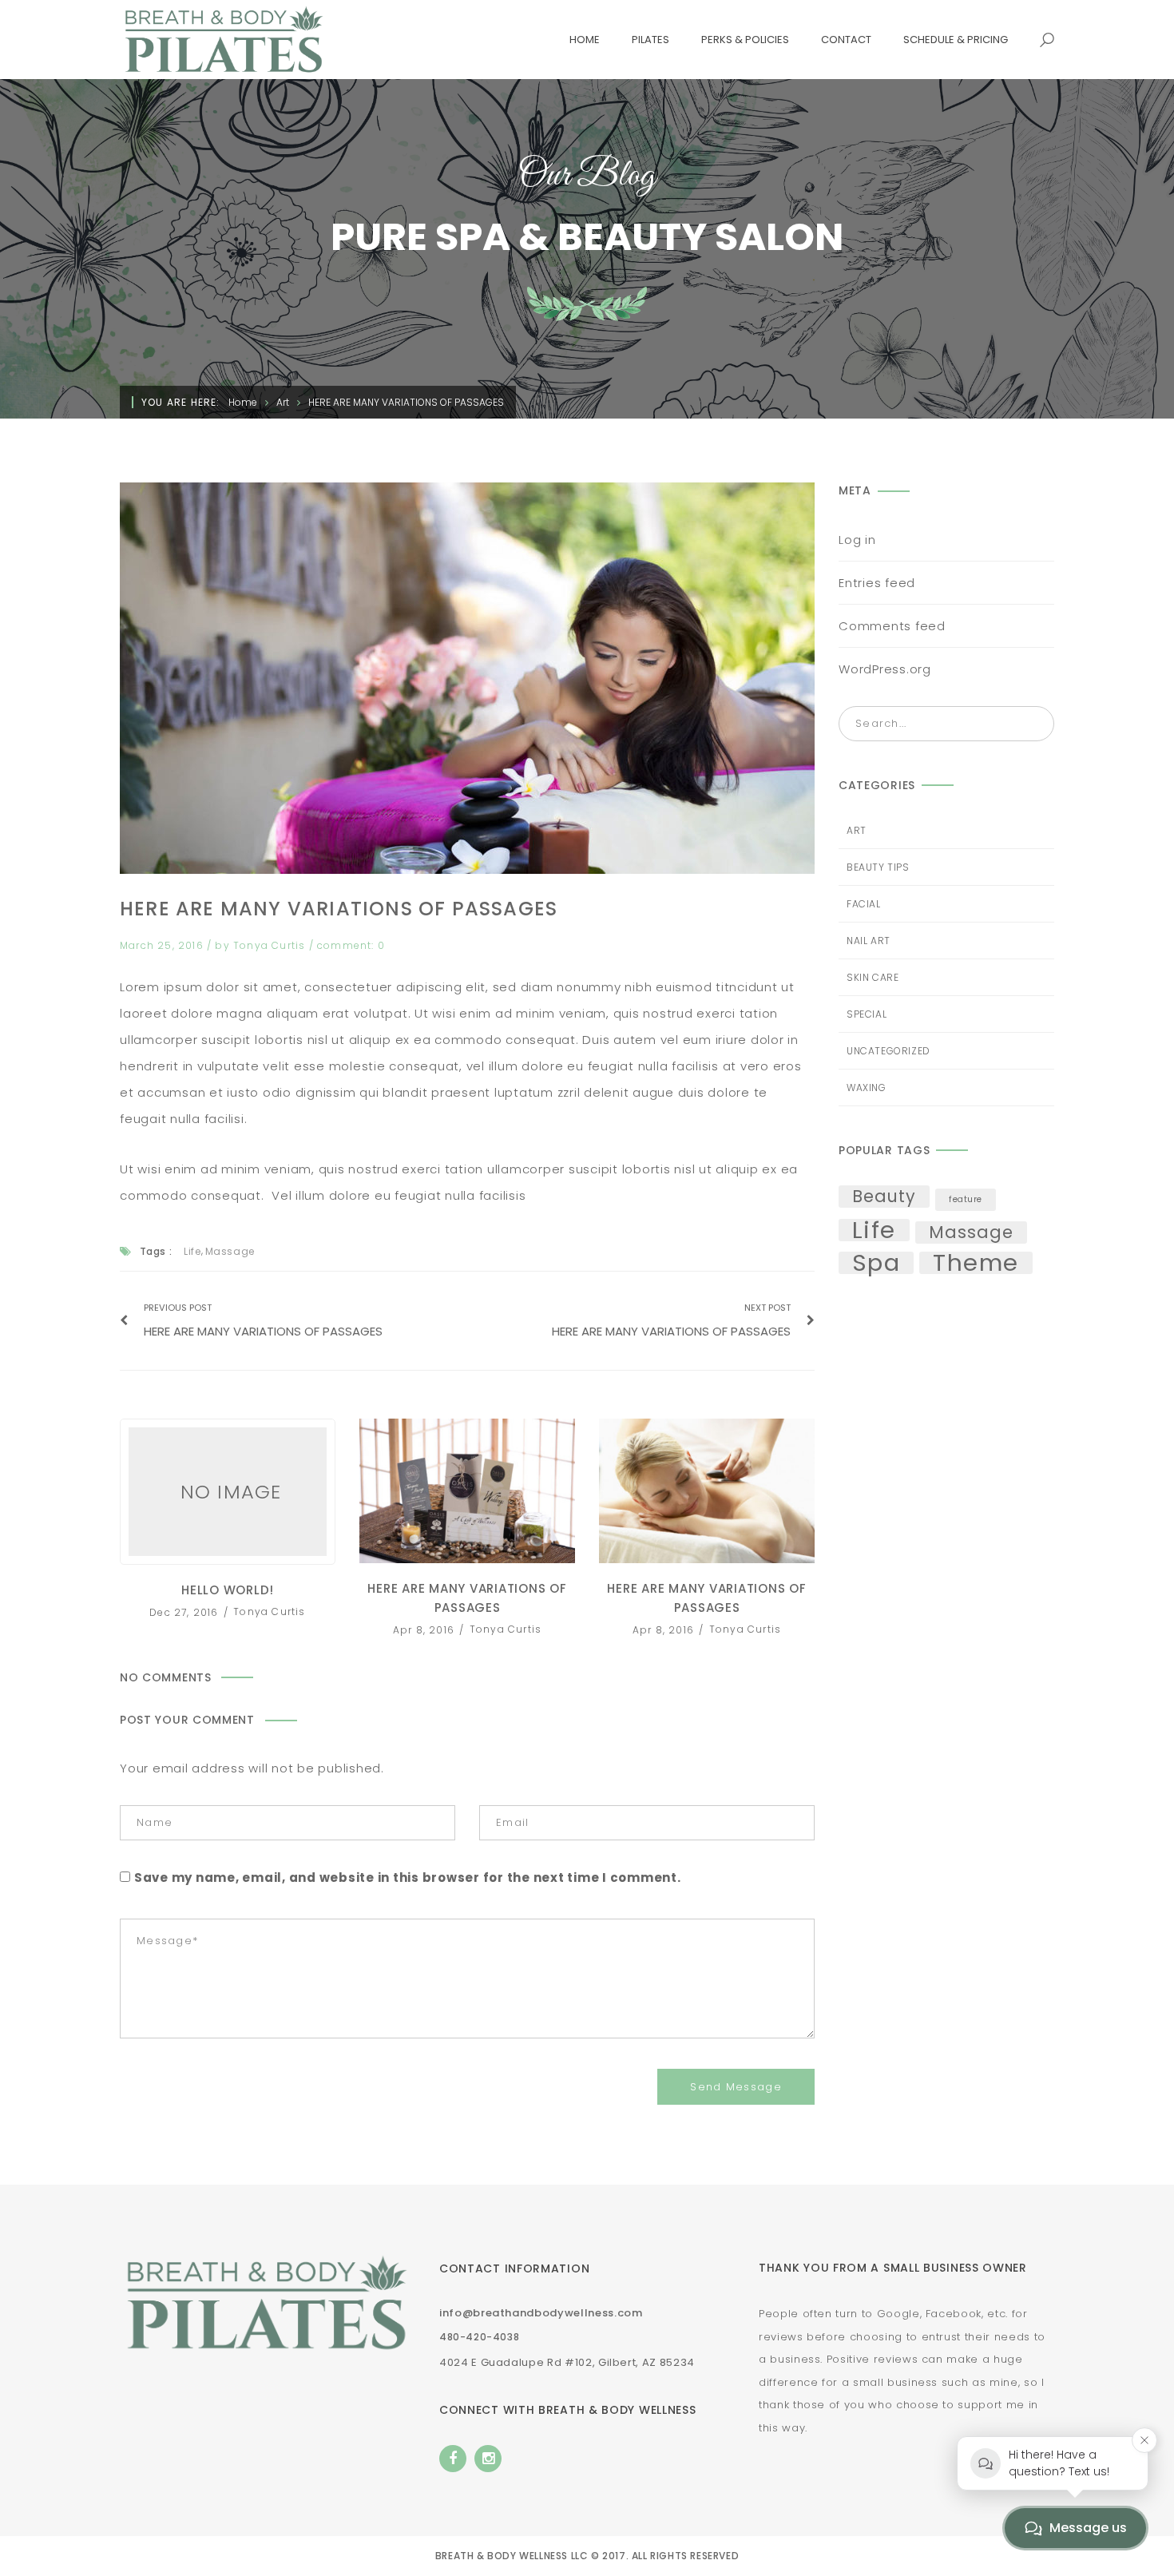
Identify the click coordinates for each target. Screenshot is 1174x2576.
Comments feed (892, 626)
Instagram (488, 2459)
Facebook (453, 2459)
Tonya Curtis (271, 945)
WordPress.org (885, 669)
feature (966, 1199)
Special (867, 1014)
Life (192, 1251)
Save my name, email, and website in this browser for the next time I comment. (408, 1877)
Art (283, 402)
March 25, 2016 (163, 945)
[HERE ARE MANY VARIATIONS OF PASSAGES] (467, 678)
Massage (230, 1251)
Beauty (884, 1197)
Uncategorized (888, 1051)
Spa (876, 1263)
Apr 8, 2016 (425, 1629)
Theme (976, 1263)
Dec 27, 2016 (186, 1611)
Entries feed (877, 583)
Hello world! (228, 1492)
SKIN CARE (873, 977)
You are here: (181, 402)
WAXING (867, 1088)
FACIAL (864, 904)
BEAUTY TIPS (878, 867)
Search (1037, 724)
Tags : (156, 1251)
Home (243, 402)
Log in (857, 540)
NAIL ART (869, 941)
